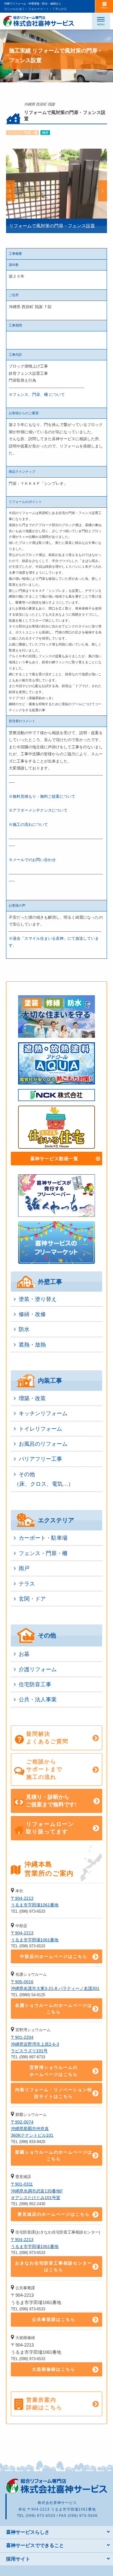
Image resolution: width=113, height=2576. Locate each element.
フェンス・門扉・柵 (43, 1553)
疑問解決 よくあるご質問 (47, 1738)
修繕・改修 (32, 1314)
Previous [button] (11, 191)
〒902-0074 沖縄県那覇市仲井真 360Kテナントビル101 (32, 2129)
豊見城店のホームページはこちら (54, 2214)
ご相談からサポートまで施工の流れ (44, 1769)
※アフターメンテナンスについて (38, 810)
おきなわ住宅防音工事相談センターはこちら (54, 2266)
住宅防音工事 (35, 1684)
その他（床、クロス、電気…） (44, 1479)
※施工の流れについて (28, 824)
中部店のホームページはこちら (54, 1956)
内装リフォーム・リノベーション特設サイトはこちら (54, 2093)
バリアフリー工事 (40, 1459)
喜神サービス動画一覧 (54, 1159)
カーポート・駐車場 (43, 1538)
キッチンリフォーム (43, 1413)
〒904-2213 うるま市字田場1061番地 (35, 1902)
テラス (27, 1584)
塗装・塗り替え (38, 1299)
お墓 (24, 1654)
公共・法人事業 (38, 1700)
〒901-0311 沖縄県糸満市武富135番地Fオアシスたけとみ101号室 (37, 2191)
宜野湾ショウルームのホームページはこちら (54, 2071)
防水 (24, 1329)
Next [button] (102, 191)
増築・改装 (32, 1398)
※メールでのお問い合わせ (32, 860)
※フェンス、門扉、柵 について (37, 395)
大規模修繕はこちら (54, 2369)
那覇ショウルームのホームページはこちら (54, 2155)
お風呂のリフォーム (43, 1444)
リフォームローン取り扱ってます (50, 1828)
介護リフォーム (38, 1669)
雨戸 (24, 1568)
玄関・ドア (32, 1599)
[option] (56, 191)
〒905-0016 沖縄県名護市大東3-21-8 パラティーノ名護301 (55, 1985)
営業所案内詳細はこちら (44, 2404)
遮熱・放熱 (32, 1345)
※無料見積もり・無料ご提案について (42, 796)
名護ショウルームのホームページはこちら (54, 2009)
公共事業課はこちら (54, 2319)
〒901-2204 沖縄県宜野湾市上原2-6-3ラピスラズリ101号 (35, 2044)
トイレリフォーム (40, 1429)
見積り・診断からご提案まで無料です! (51, 1801)
